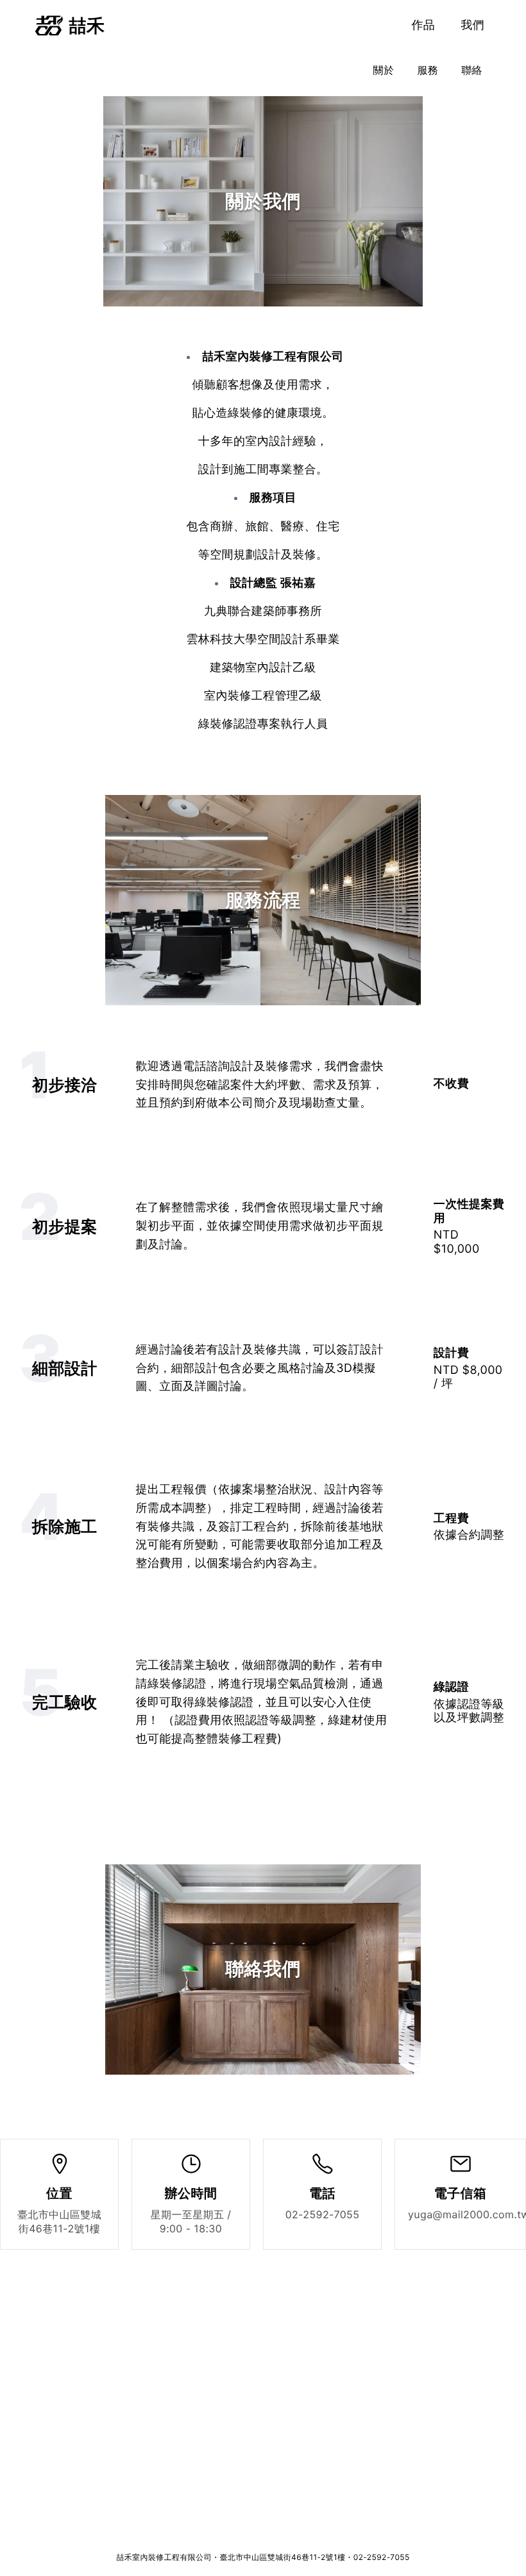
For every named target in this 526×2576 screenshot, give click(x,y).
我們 (472, 25)
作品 (423, 25)
